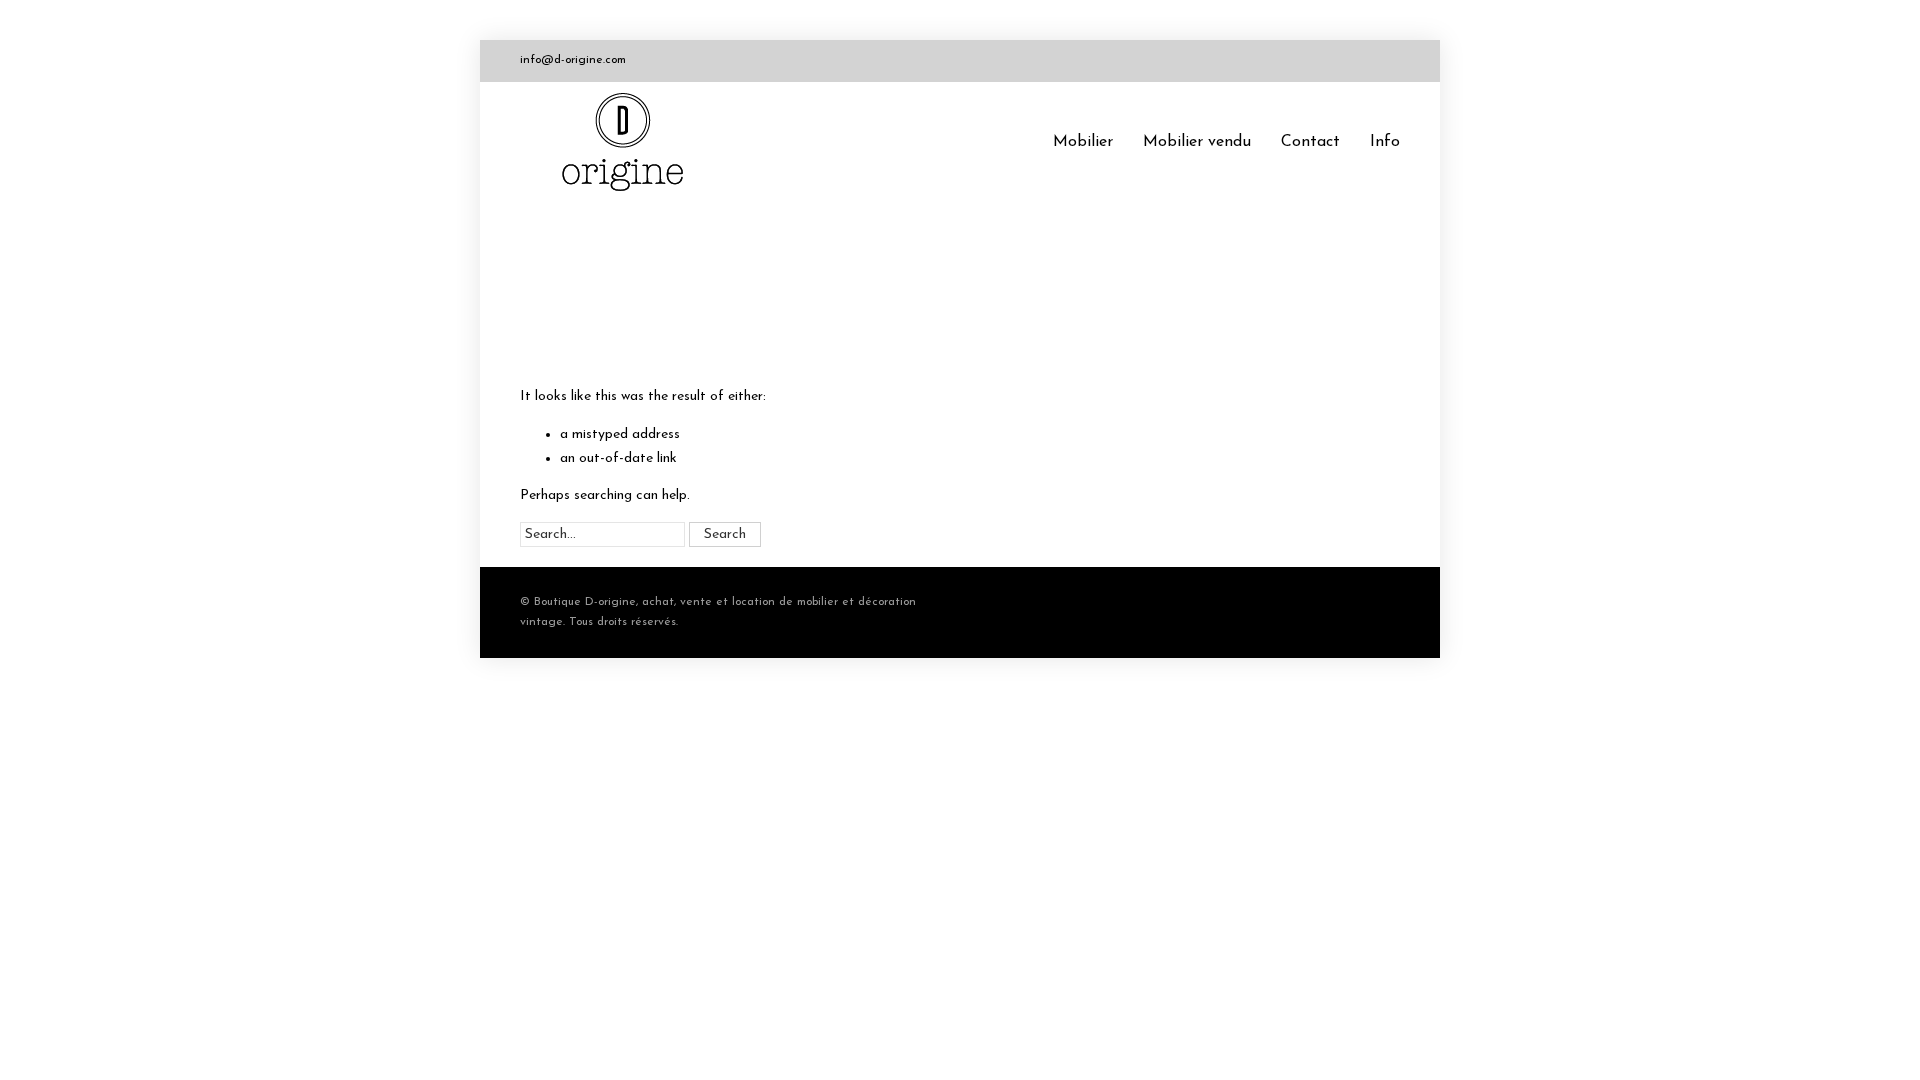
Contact (1310, 142)
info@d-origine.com (573, 60)
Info (1385, 142)
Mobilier (1083, 142)
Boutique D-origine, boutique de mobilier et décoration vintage (630, 142)
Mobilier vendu (1197, 142)
